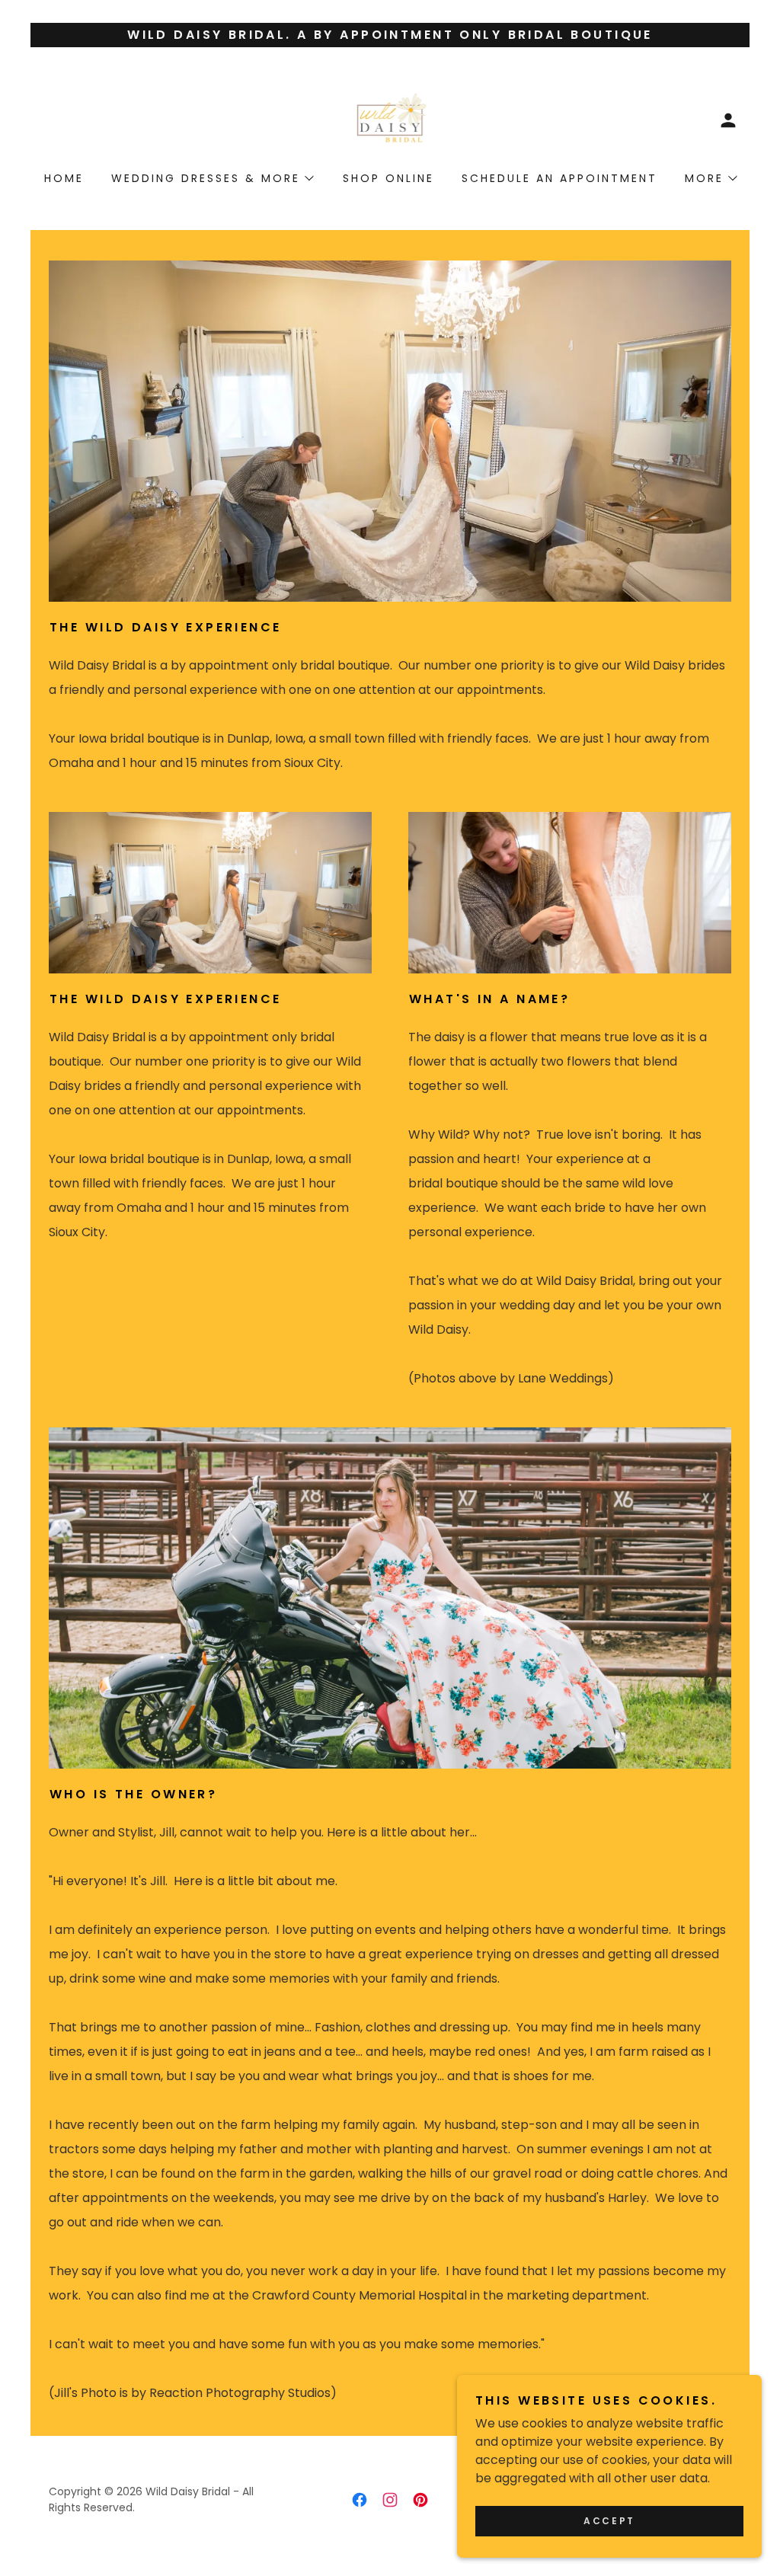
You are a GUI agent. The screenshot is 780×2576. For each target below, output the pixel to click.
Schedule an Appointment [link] (559, 178)
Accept (609, 2521)
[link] (390, 119)
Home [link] (64, 178)
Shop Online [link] (388, 178)
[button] (728, 120)
